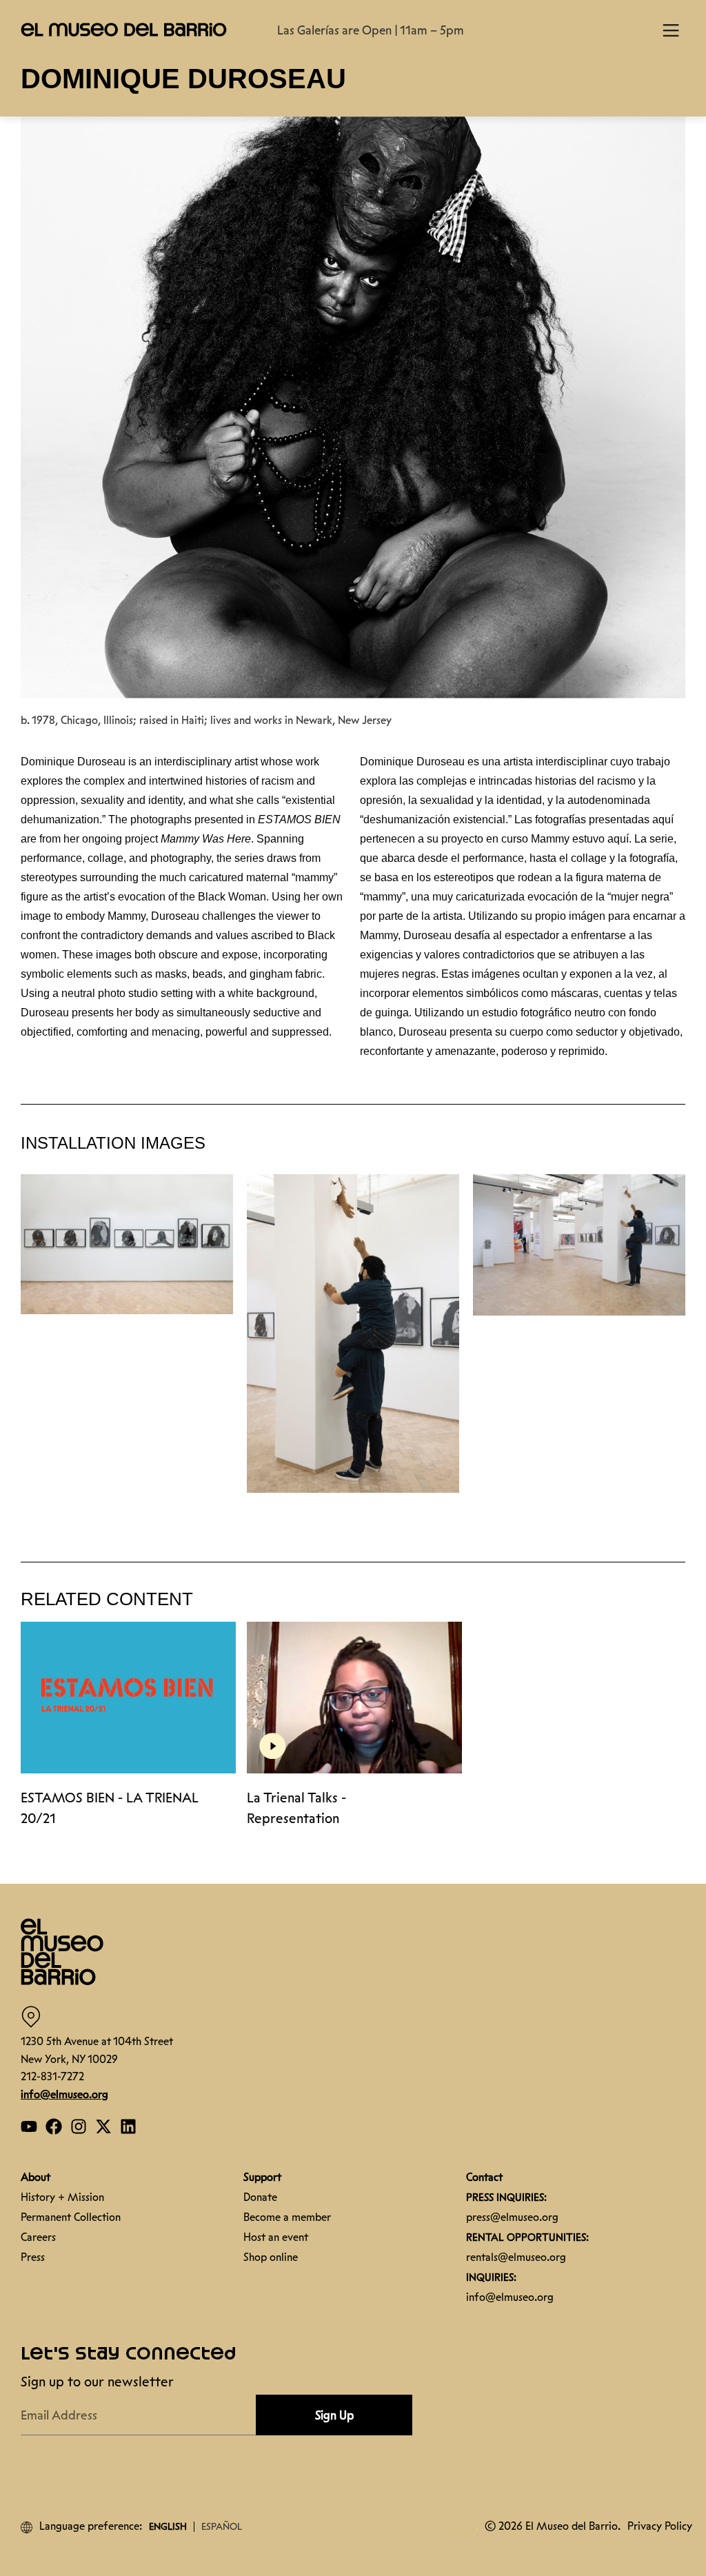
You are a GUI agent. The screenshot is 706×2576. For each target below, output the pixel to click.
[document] (353, 1288)
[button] (685, 2420)
